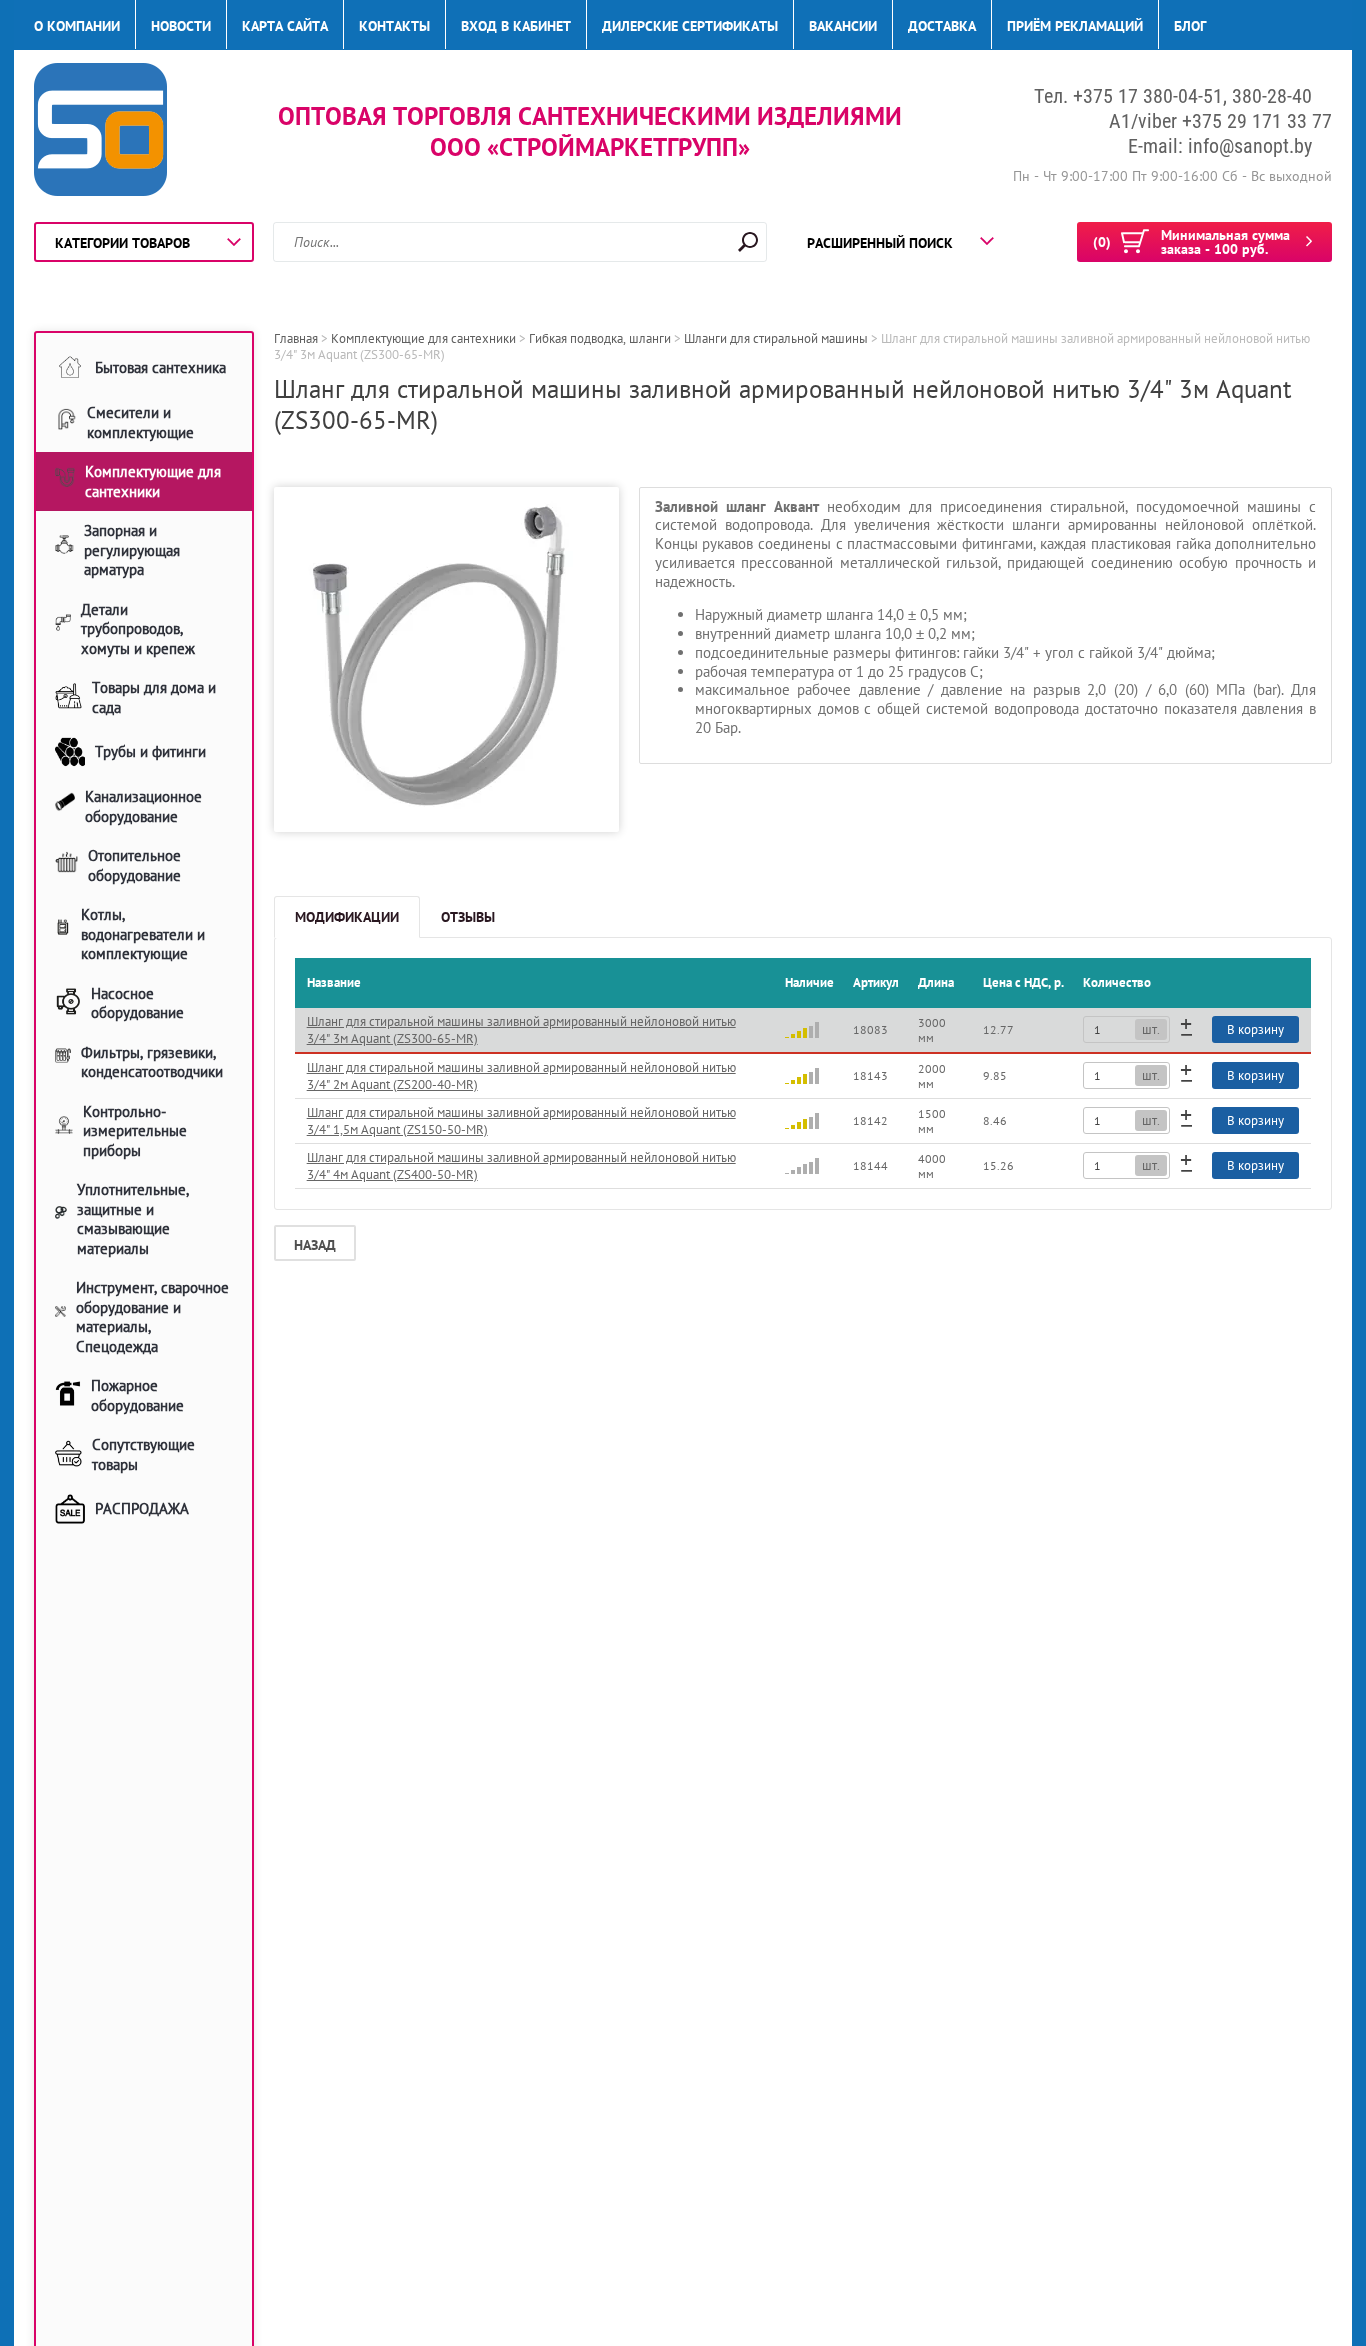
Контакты (394, 26)
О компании (77, 26)
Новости (181, 26)
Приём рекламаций (1075, 26)
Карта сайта (285, 26)
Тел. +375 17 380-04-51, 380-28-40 (1173, 96)
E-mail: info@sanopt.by (1220, 146)
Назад (315, 1245)
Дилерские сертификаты (690, 26)
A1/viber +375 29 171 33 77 (1220, 121)
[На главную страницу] (100, 132)
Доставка (942, 26)
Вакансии (843, 26)
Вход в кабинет (516, 26)
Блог (1190, 26)
